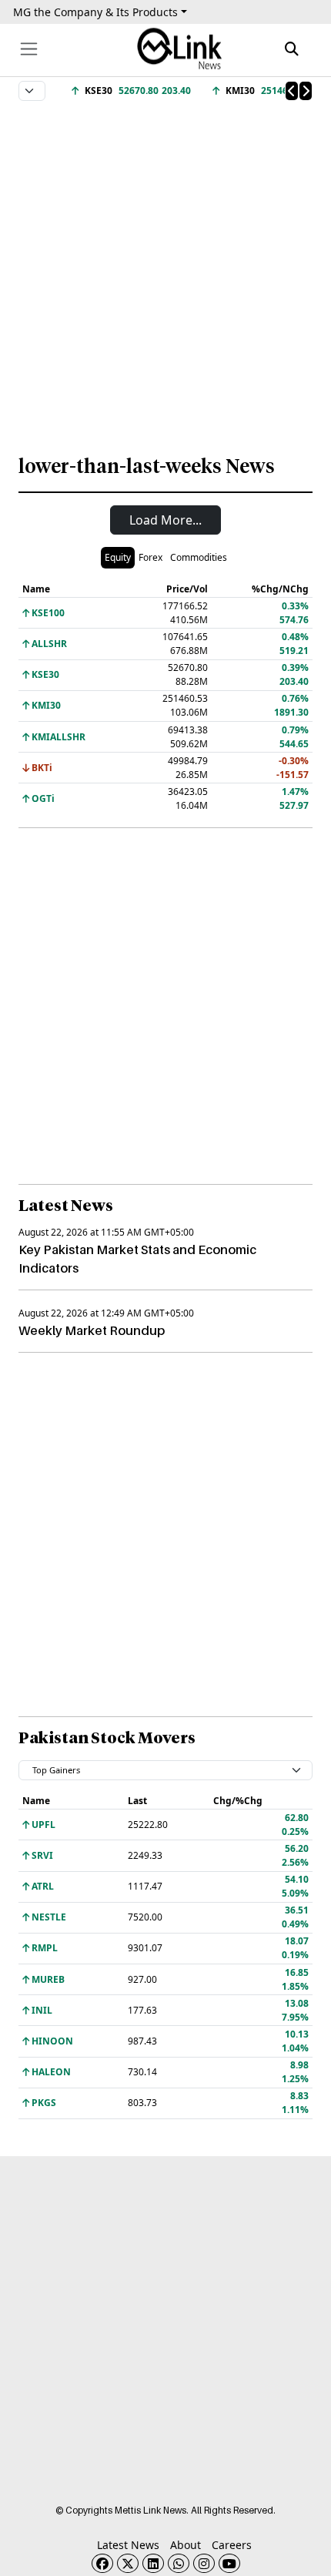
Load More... (165, 520)
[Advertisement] (165, 270)
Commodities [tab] (199, 557)
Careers (232, 2545)
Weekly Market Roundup (92, 1330)
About (186, 2545)
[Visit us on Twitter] (128, 2563)
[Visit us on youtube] (229, 2563)
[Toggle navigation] (29, 49)
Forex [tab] (150, 557)
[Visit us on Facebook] (102, 2563)
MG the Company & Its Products (95, 12)
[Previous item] (292, 91)
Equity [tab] (118, 557)
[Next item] (306, 91)
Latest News (128, 2545)
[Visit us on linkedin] (153, 2563)
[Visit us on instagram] (204, 2563)
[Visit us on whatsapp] (179, 2563)
